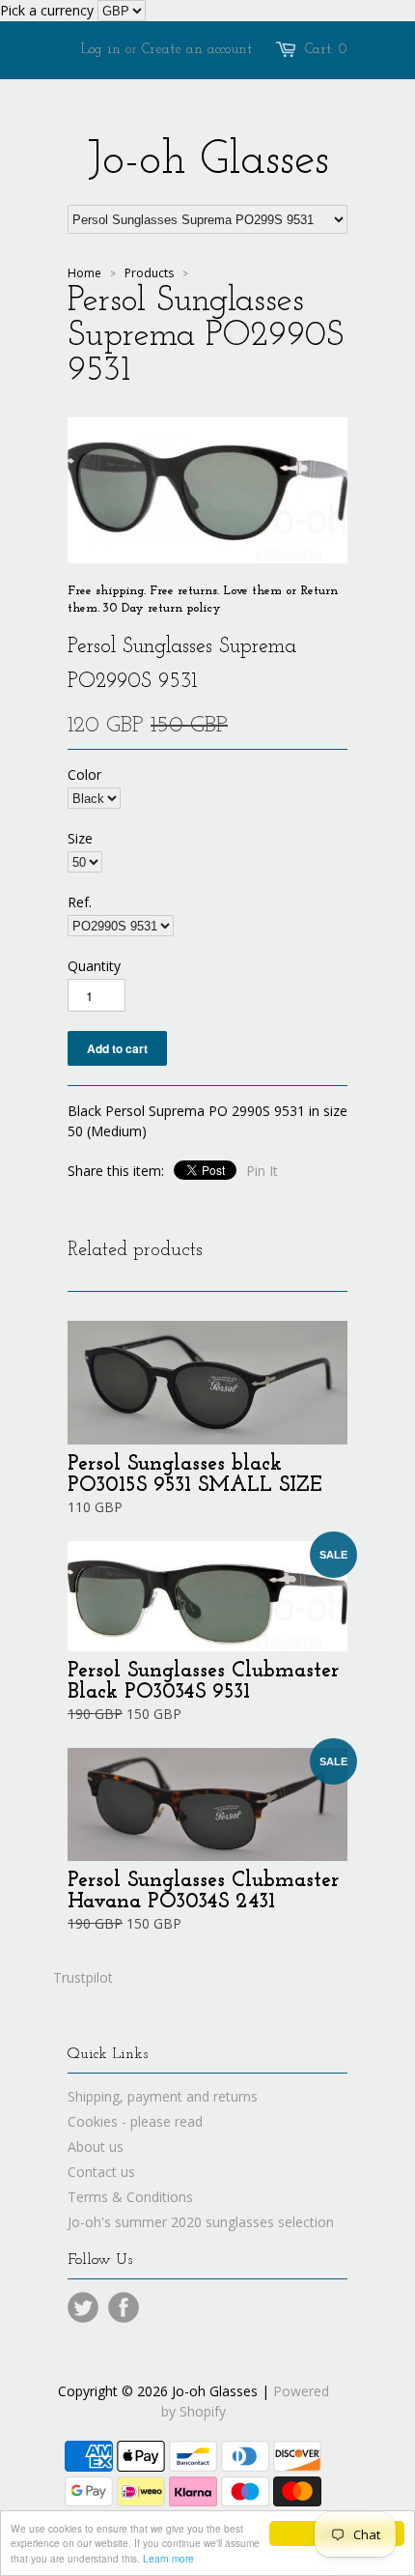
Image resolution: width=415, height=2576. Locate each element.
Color (84, 774)
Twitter (83, 2307)
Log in (101, 50)
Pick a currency (49, 10)
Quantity (94, 966)
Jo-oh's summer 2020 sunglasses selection (201, 2222)
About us (96, 2147)
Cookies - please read (135, 2121)
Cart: (326, 50)
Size (80, 838)
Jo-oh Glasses (208, 161)
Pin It (262, 1171)
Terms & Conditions (130, 2197)
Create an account (197, 50)
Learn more (168, 2558)
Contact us (101, 2172)
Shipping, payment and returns (163, 2096)
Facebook (124, 2307)
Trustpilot (83, 1977)
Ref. (80, 902)
